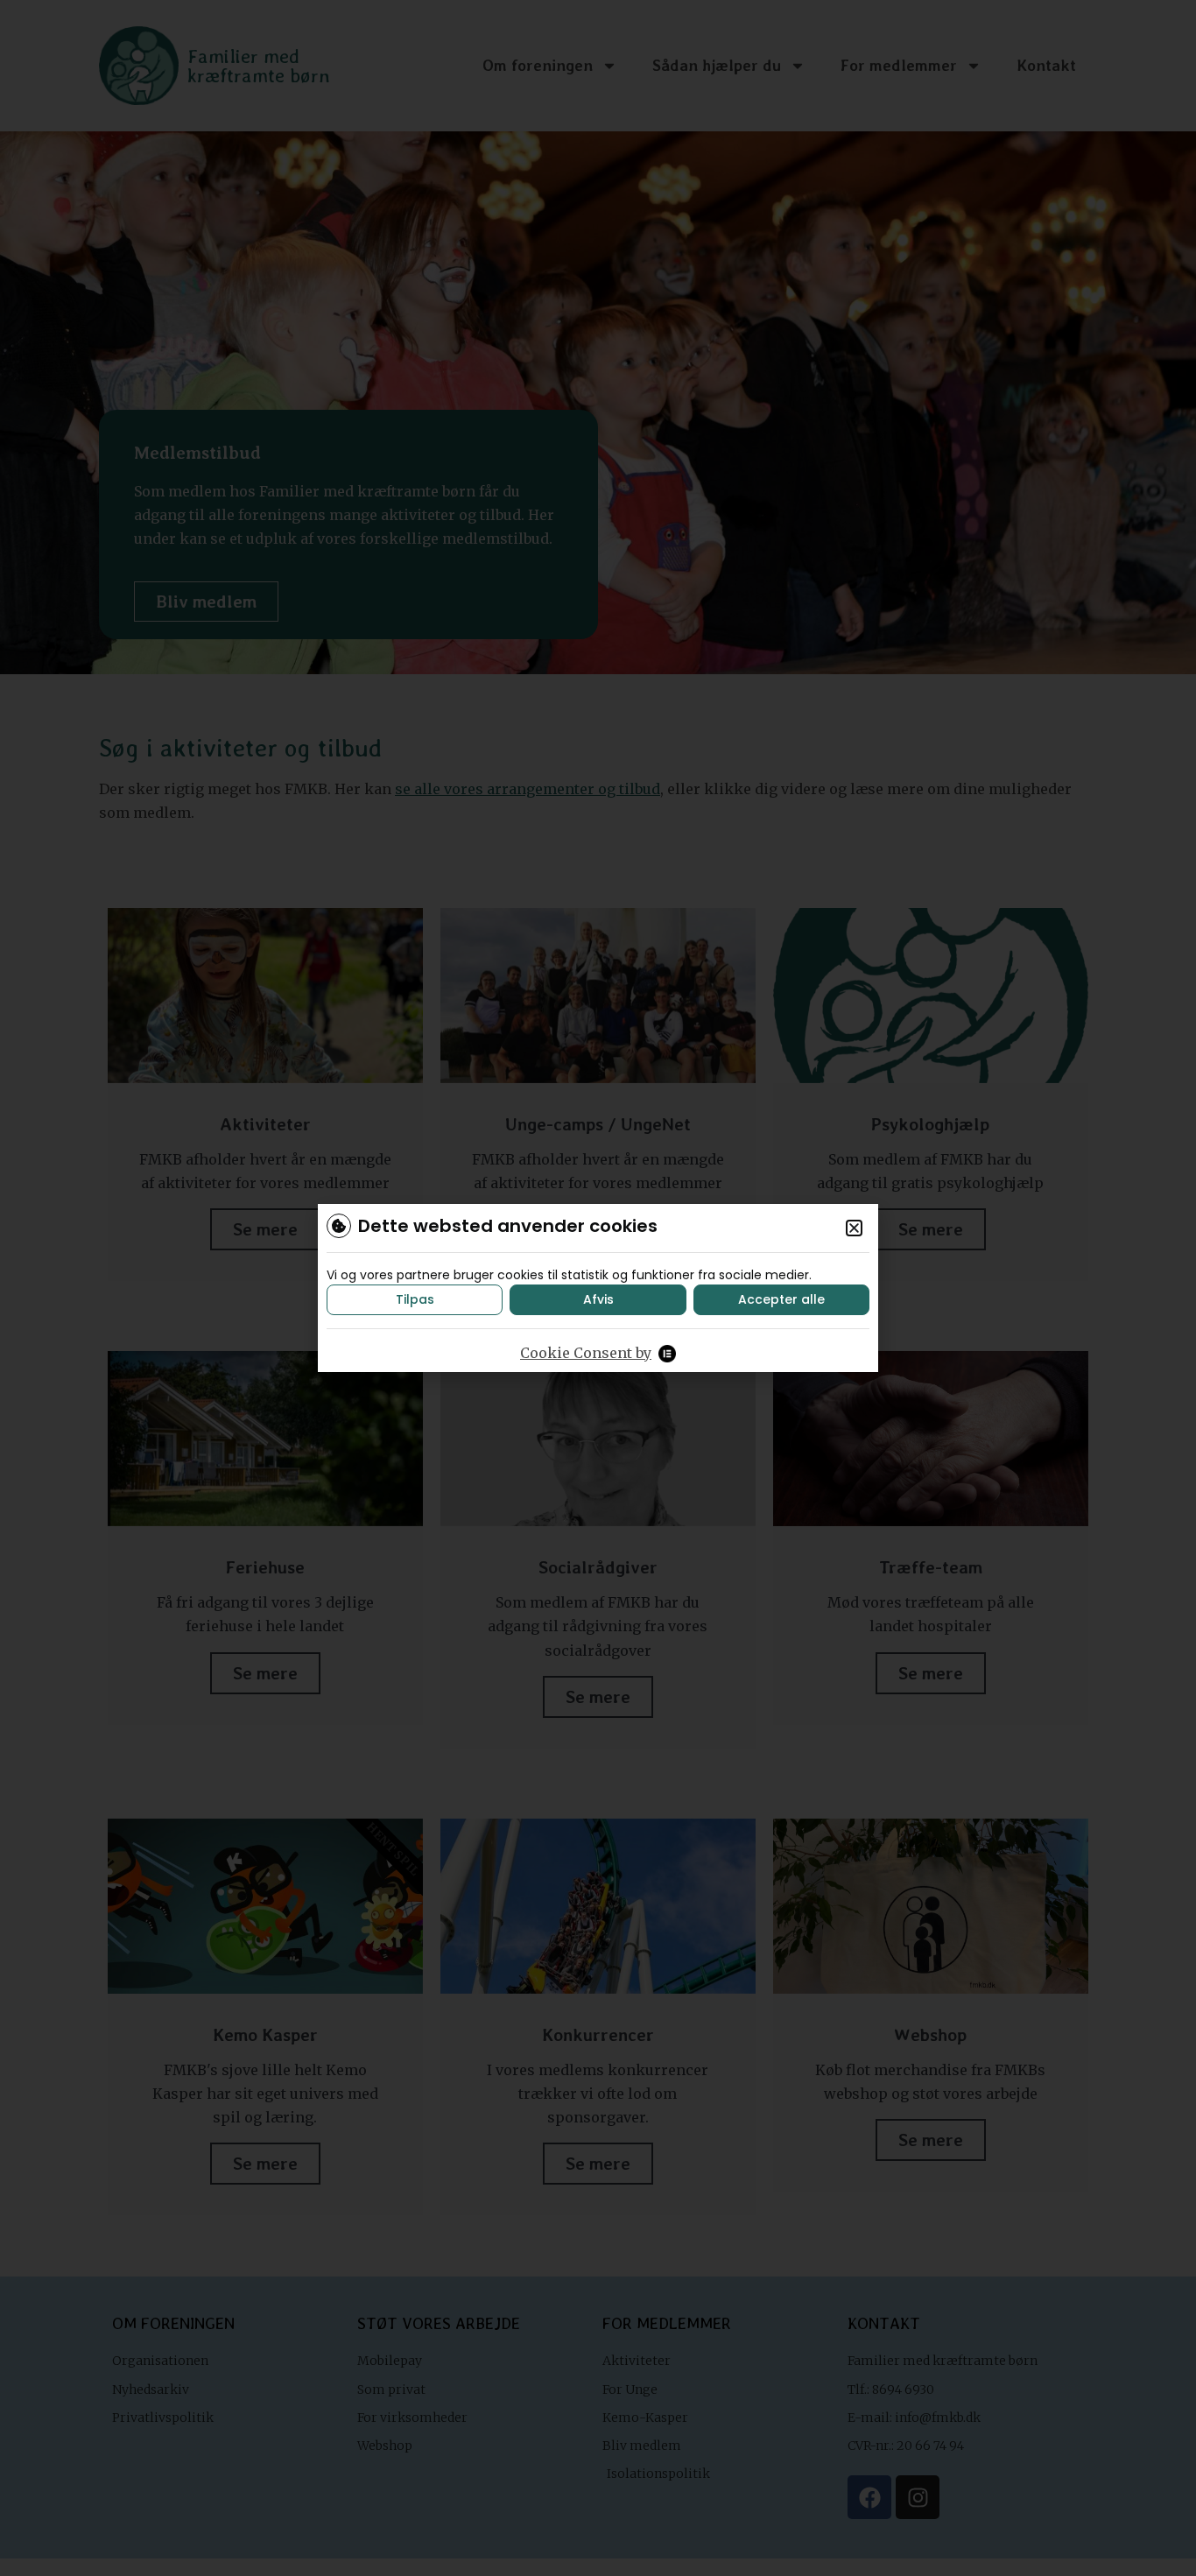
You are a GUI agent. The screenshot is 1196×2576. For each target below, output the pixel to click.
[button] (854, 1228)
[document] (598, 1288)
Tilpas (415, 1299)
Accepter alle (781, 1299)
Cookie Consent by (586, 1353)
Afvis (598, 1299)
